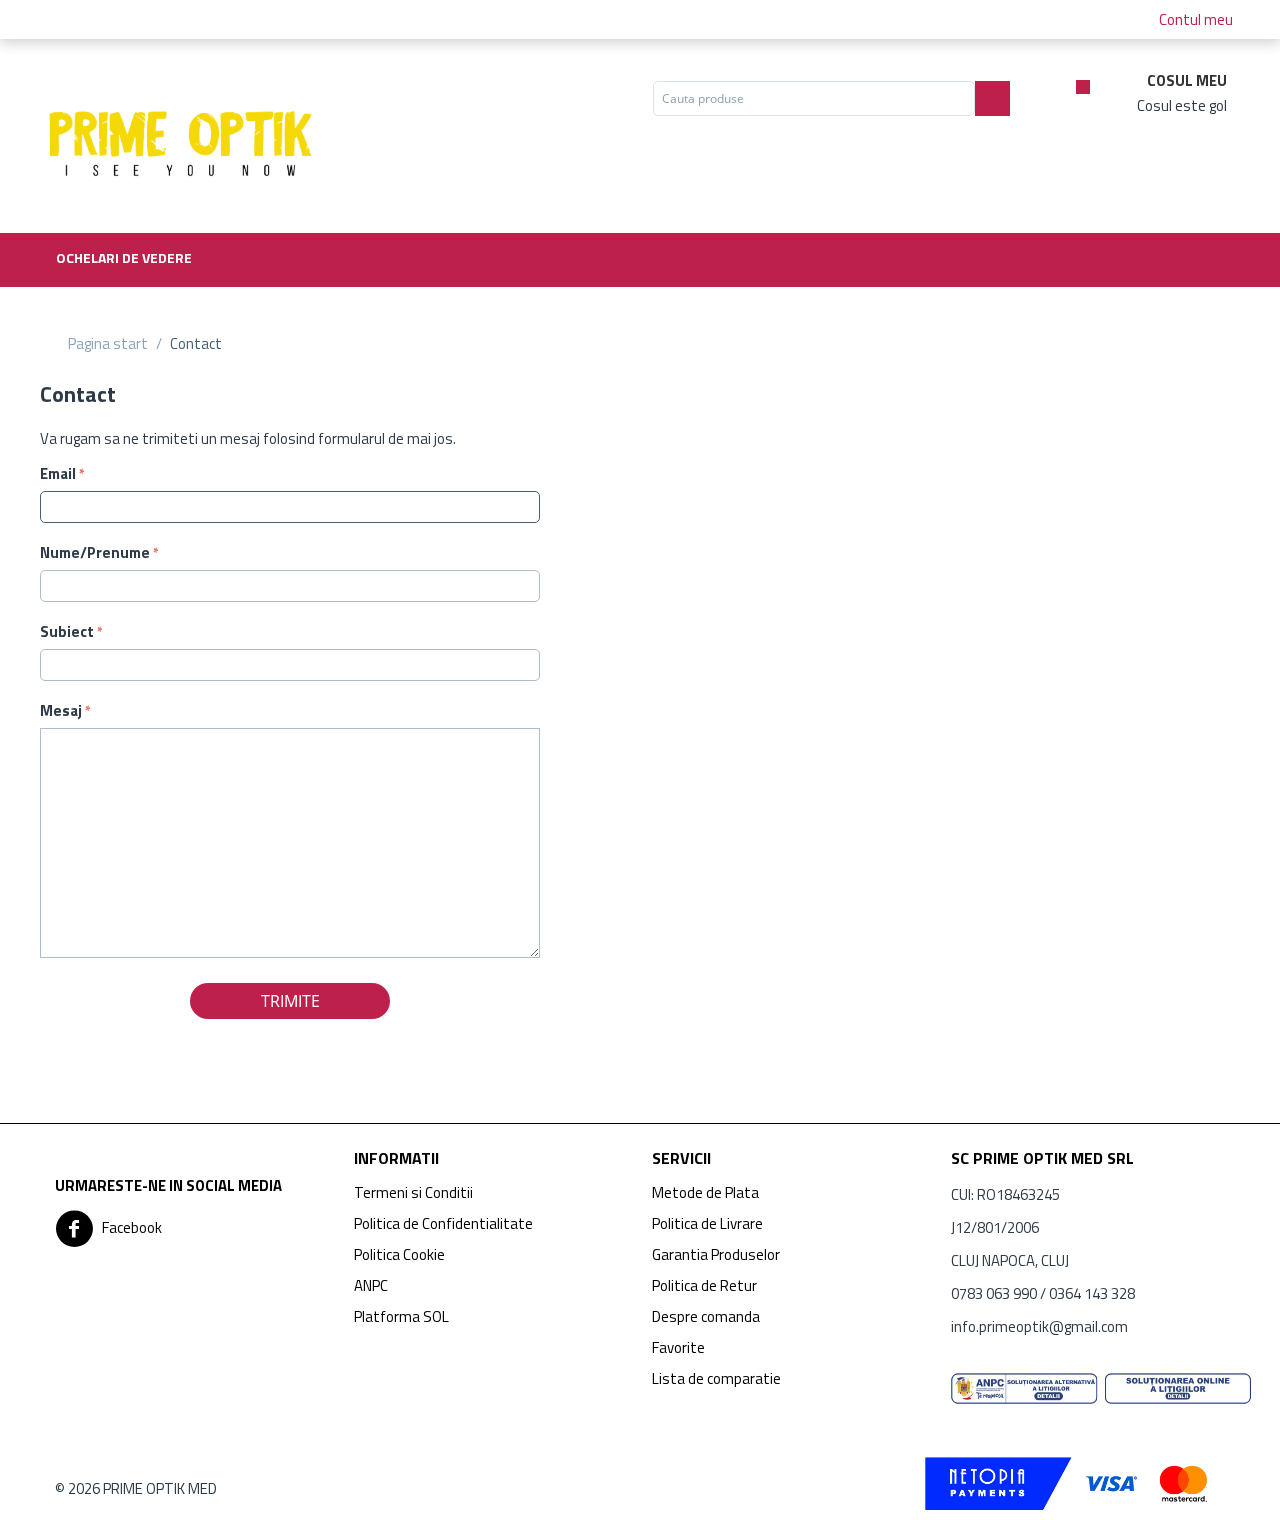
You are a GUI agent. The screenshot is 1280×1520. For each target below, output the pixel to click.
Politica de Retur (704, 1285)
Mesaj (61, 710)
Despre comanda (706, 1316)
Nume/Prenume (95, 552)
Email (58, 473)
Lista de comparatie (716, 1378)
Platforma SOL (401, 1316)
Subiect (67, 631)
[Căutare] (992, 98)
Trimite (290, 1001)
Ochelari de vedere (124, 257)
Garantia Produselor (716, 1254)
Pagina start (108, 343)
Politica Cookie (399, 1254)
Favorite (678, 1347)
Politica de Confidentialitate (443, 1223)
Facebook (130, 1227)
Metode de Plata (705, 1192)
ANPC (371, 1285)
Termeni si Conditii (413, 1192)
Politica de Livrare (707, 1223)
